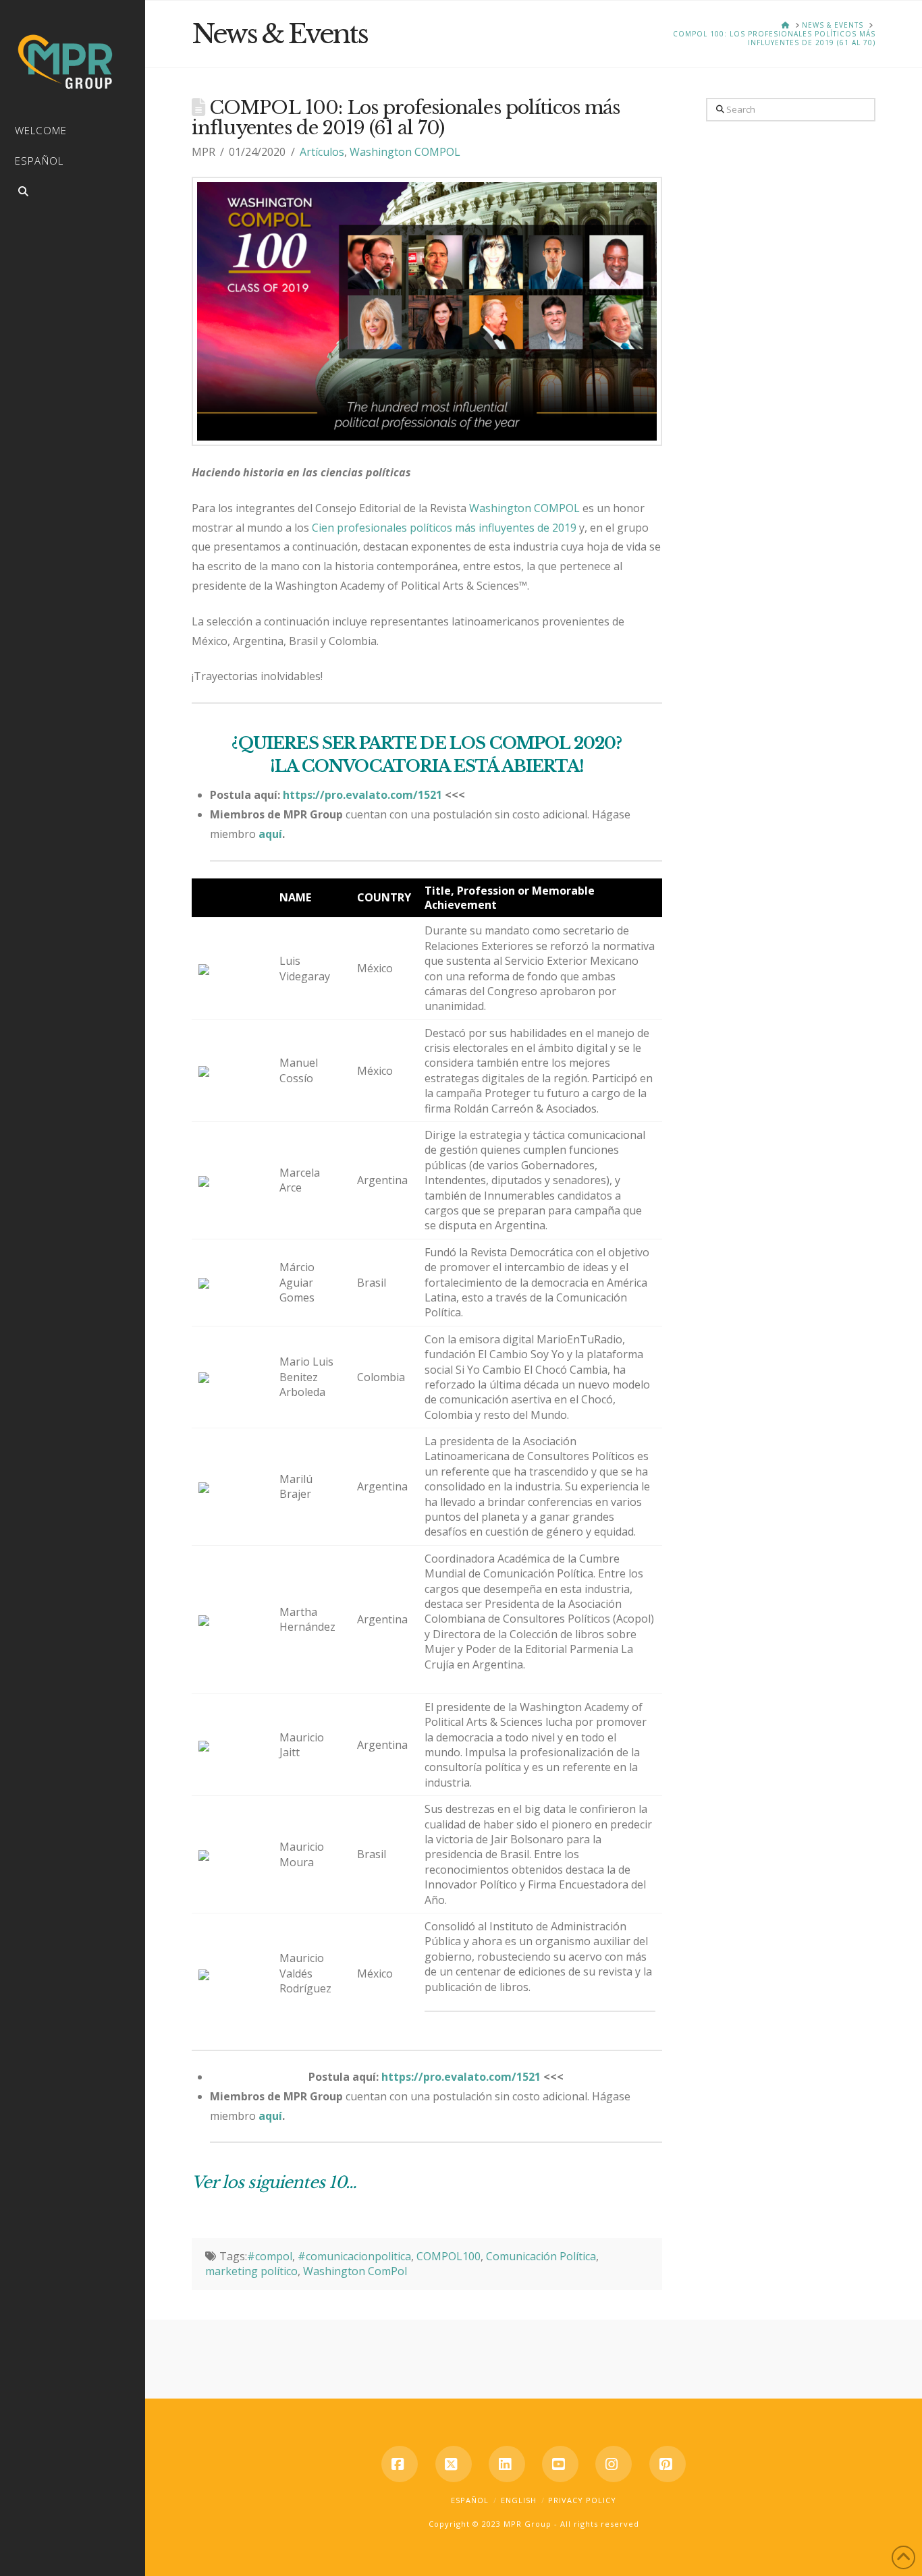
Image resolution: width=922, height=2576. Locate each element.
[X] (454, 2464)
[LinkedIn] (507, 2464)
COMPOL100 (449, 2256)
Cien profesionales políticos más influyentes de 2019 (444, 528)
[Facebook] (400, 2464)
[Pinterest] (668, 2464)
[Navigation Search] (73, 193)
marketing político (251, 2271)
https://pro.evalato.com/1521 (362, 795)
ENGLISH (519, 2500)
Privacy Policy (582, 2500)
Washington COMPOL (405, 152)
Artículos (322, 152)
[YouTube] (560, 2464)
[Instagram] (614, 2464)
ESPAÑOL (470, 2500)
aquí (270, 834)
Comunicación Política (541, 2256)
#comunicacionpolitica (354, 2256)
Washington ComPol (355, 2271)
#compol (270, 2256)
